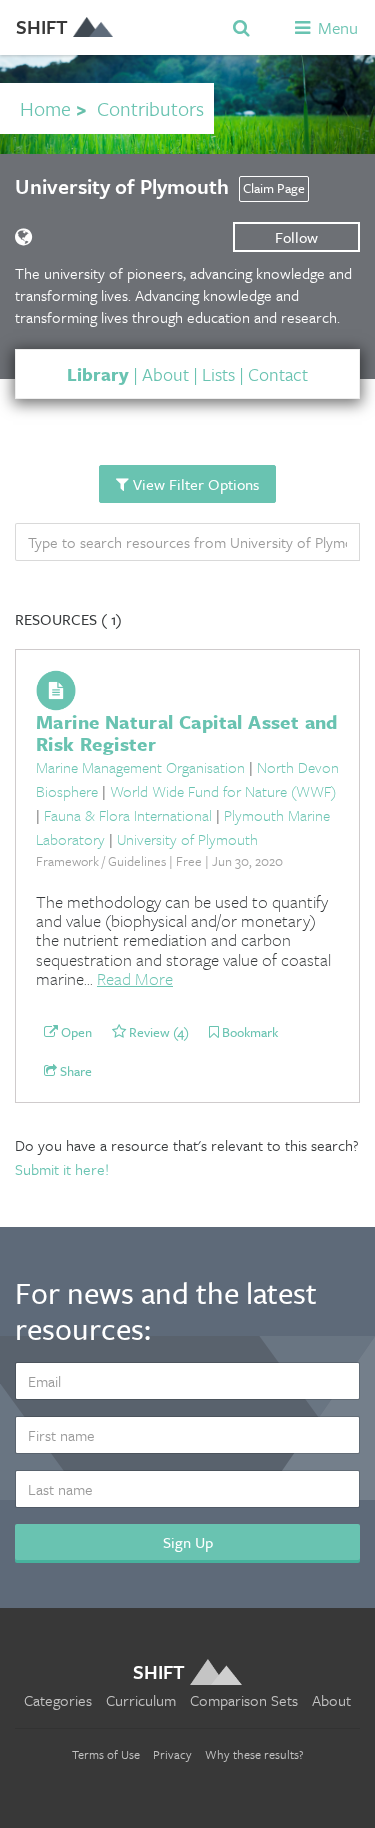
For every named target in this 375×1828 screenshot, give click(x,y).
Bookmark (248, 1033)
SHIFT (42, 26)
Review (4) (157, 1033)
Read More (135, 978)
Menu (336, 27)
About (165, 374)
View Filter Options (194, 484)
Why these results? (254, 1754)
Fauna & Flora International (128, 815)
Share (74, 1072)
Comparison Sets (244, 1700)
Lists (218, 374)
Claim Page (274, 188)
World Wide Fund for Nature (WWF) (223, 791)
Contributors (150, 108)
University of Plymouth (187, 839)
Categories (58, 1700)
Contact (278, 374)
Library (98, 374)
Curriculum (141, 1700)
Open (75, 1033)
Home (45, 108)
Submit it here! (62, 1169)
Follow (296, 237)
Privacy (172, 1754)
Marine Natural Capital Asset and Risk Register (187, 732)
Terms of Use (106, 1754)
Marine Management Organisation (140, 767)
